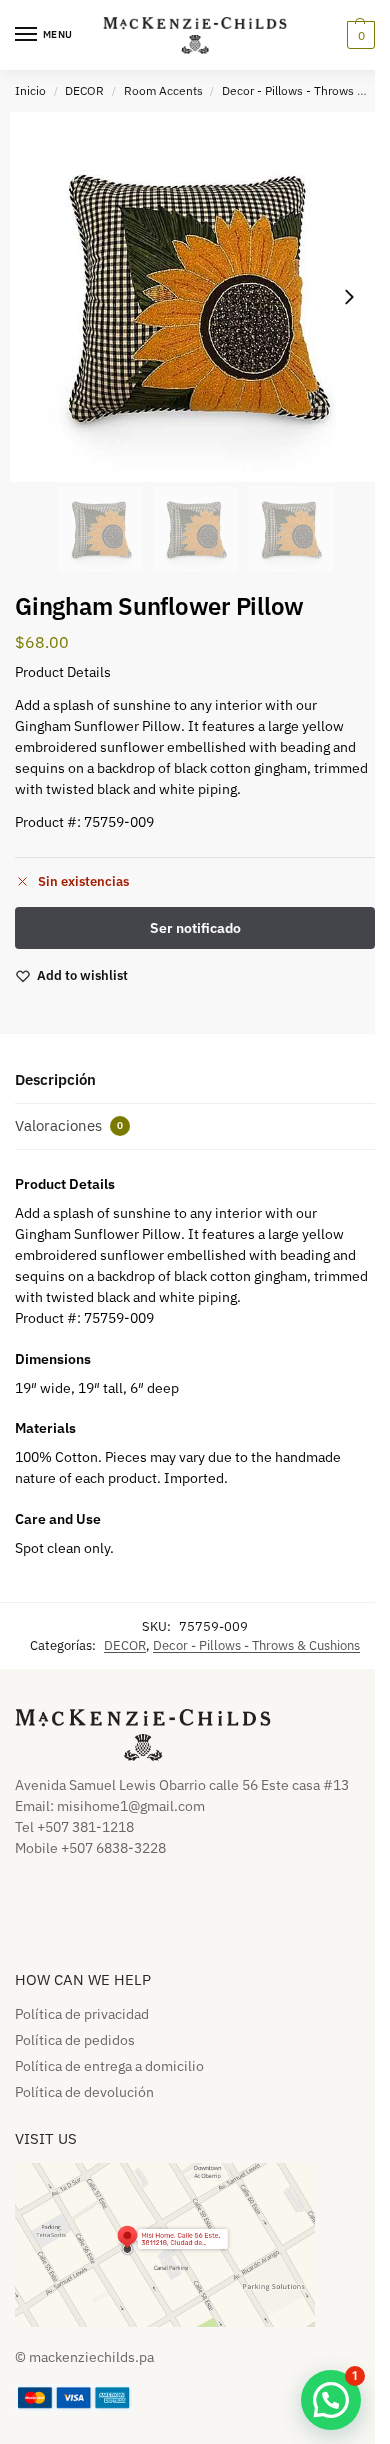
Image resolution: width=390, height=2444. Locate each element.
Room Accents (163, 90)
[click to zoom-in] (195, 297)
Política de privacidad (82, 2014)
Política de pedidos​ (75, 2040)
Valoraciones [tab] (69, 1125)
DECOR (84, 90)
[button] (358, 35)
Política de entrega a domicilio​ (109, 2066)
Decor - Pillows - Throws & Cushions (256, 1645)
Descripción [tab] (55, 1079)
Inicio (30, 90)
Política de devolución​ (84, 2092)
